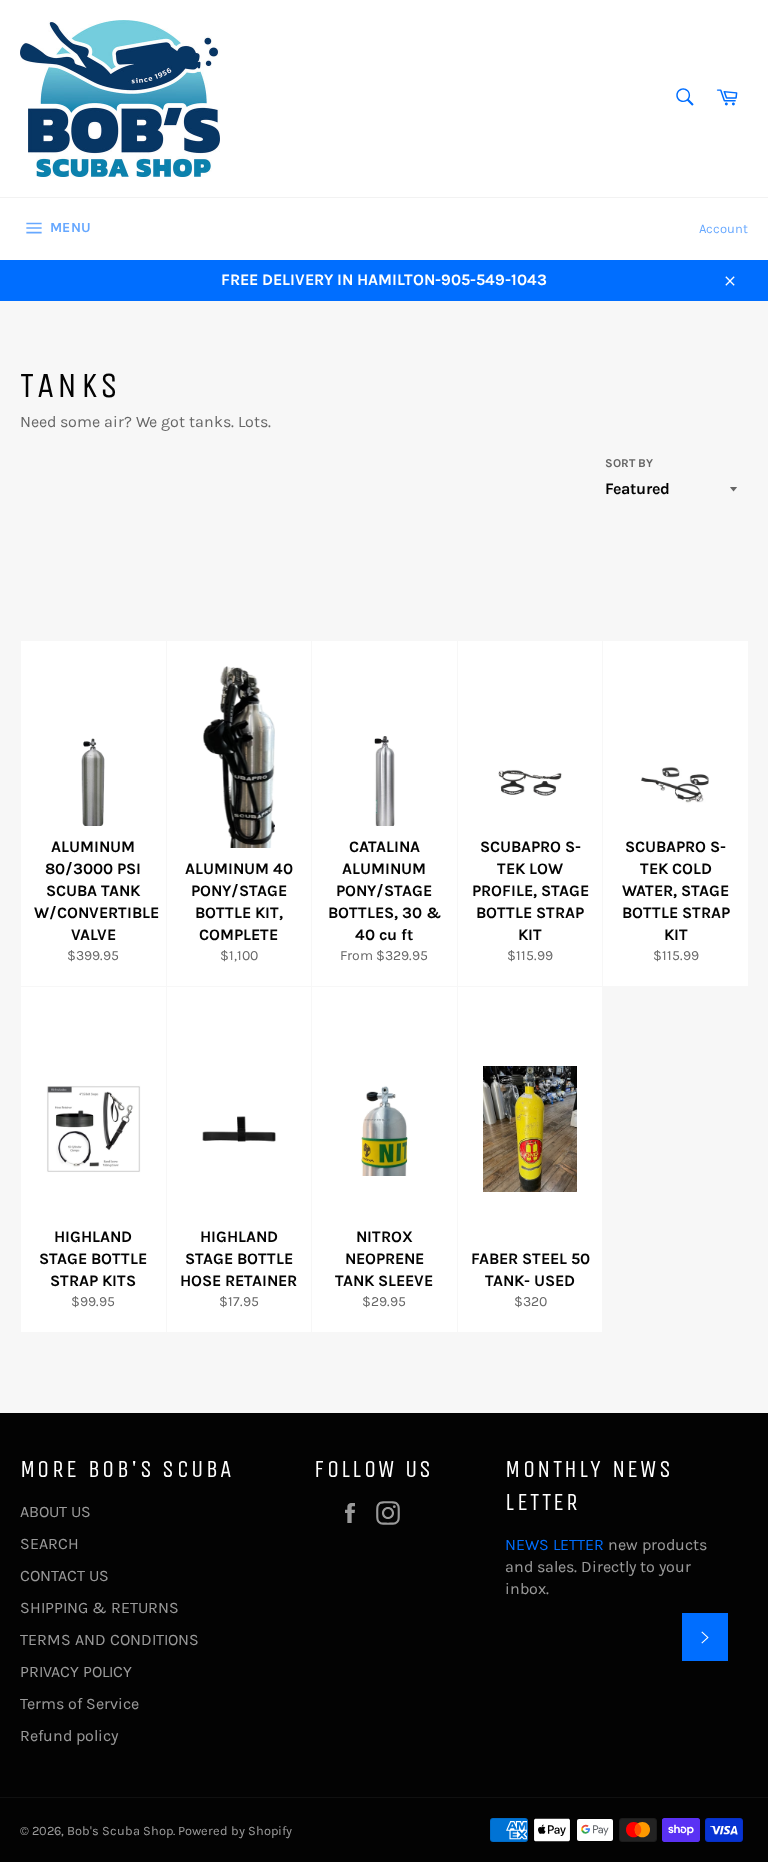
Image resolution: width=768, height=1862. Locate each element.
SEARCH (49, 1543)
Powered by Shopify (235, 1830)
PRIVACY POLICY (76, 1671)
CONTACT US (64, 1575)
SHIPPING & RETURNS (99, 1607)
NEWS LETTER (554, 1544)
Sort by (629, 463)
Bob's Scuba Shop (120, 1830)
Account (723, 228)
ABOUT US (55, 1511)
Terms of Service (79, 1703)
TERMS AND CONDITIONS (109, 1639)
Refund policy (69, 1735)
